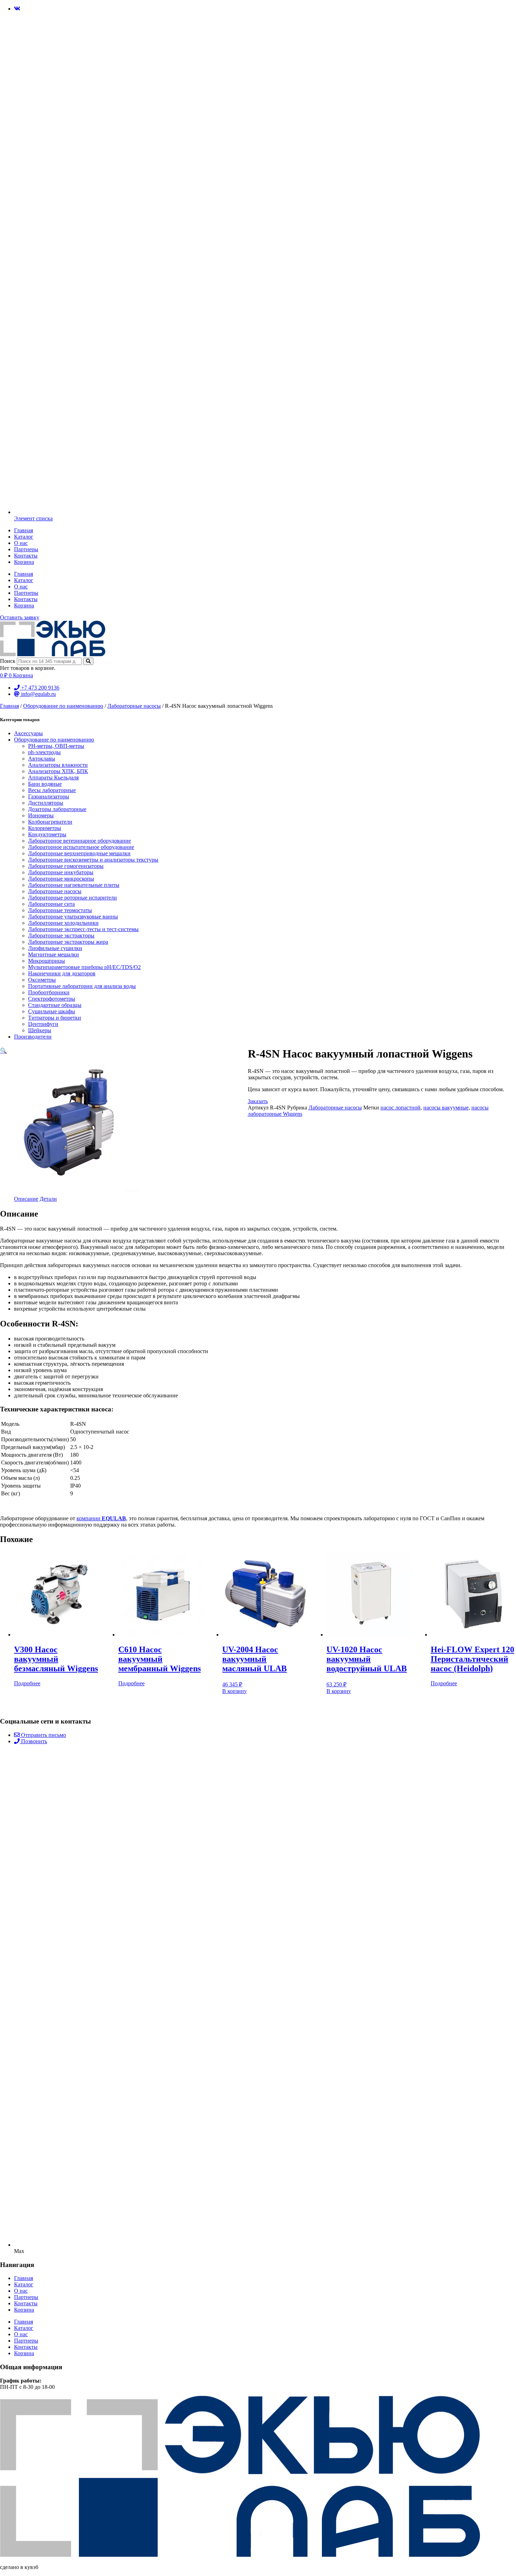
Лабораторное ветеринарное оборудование (80, 841)
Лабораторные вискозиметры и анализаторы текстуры (93, 860)
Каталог (24, 537)
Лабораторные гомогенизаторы (66, 866)
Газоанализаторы (49, 796)
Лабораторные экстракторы (61, 935)
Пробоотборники (49, 992)
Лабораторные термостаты (60, 910)
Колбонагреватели (50, 822)
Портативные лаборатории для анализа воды (82, 986)
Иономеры (41, 815)
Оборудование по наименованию (63, 706)
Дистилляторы (46, 803)
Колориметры (45, 828)
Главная (24, 530)
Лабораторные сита (51, 904)
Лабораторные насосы (134, 706)
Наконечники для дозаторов (62, 973)
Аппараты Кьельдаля (53, 778)
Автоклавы (42, 759)
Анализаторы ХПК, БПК (58, 771)
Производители (33, 1037)
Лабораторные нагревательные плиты (74, 885)
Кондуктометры (47, 834)
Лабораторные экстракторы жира (68, 942)
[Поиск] (88, 661)
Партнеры (26, 549)
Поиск (8, 661)
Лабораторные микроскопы (61, 879)
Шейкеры (40, 1030)
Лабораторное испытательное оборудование (81, 847)
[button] (4, 1051)
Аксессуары (28, 733)
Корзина (24, 562)
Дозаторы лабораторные (57, 809)
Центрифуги (43, 1024)
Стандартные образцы (55, 1005)
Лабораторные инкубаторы (61, 872)
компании (101, 1518)
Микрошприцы (47, 961)
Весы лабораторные (52, 790)
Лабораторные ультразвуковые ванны (73, 917)
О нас (21, 543)
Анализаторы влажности (58, 765)
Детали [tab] (48, 1199)
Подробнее (27, 1683)
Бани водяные (45, 784)
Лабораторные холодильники (63, 923)
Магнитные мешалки (54, 954)
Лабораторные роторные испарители (72, 898)
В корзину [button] (234, 1691)
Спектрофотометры (52, 999)
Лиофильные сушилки (55, 948)
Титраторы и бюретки (55, 1018)
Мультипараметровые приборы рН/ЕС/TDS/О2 (84, 967)
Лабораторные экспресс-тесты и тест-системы (83, 929)
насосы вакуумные (446, 1108)
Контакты (26, 556)
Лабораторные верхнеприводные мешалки (79, 853)
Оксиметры (42, 980)
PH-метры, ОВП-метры (56, 746)
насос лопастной (401, 1108)
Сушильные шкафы (52, 1011)
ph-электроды (44, 752)
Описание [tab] (26, 1199)
